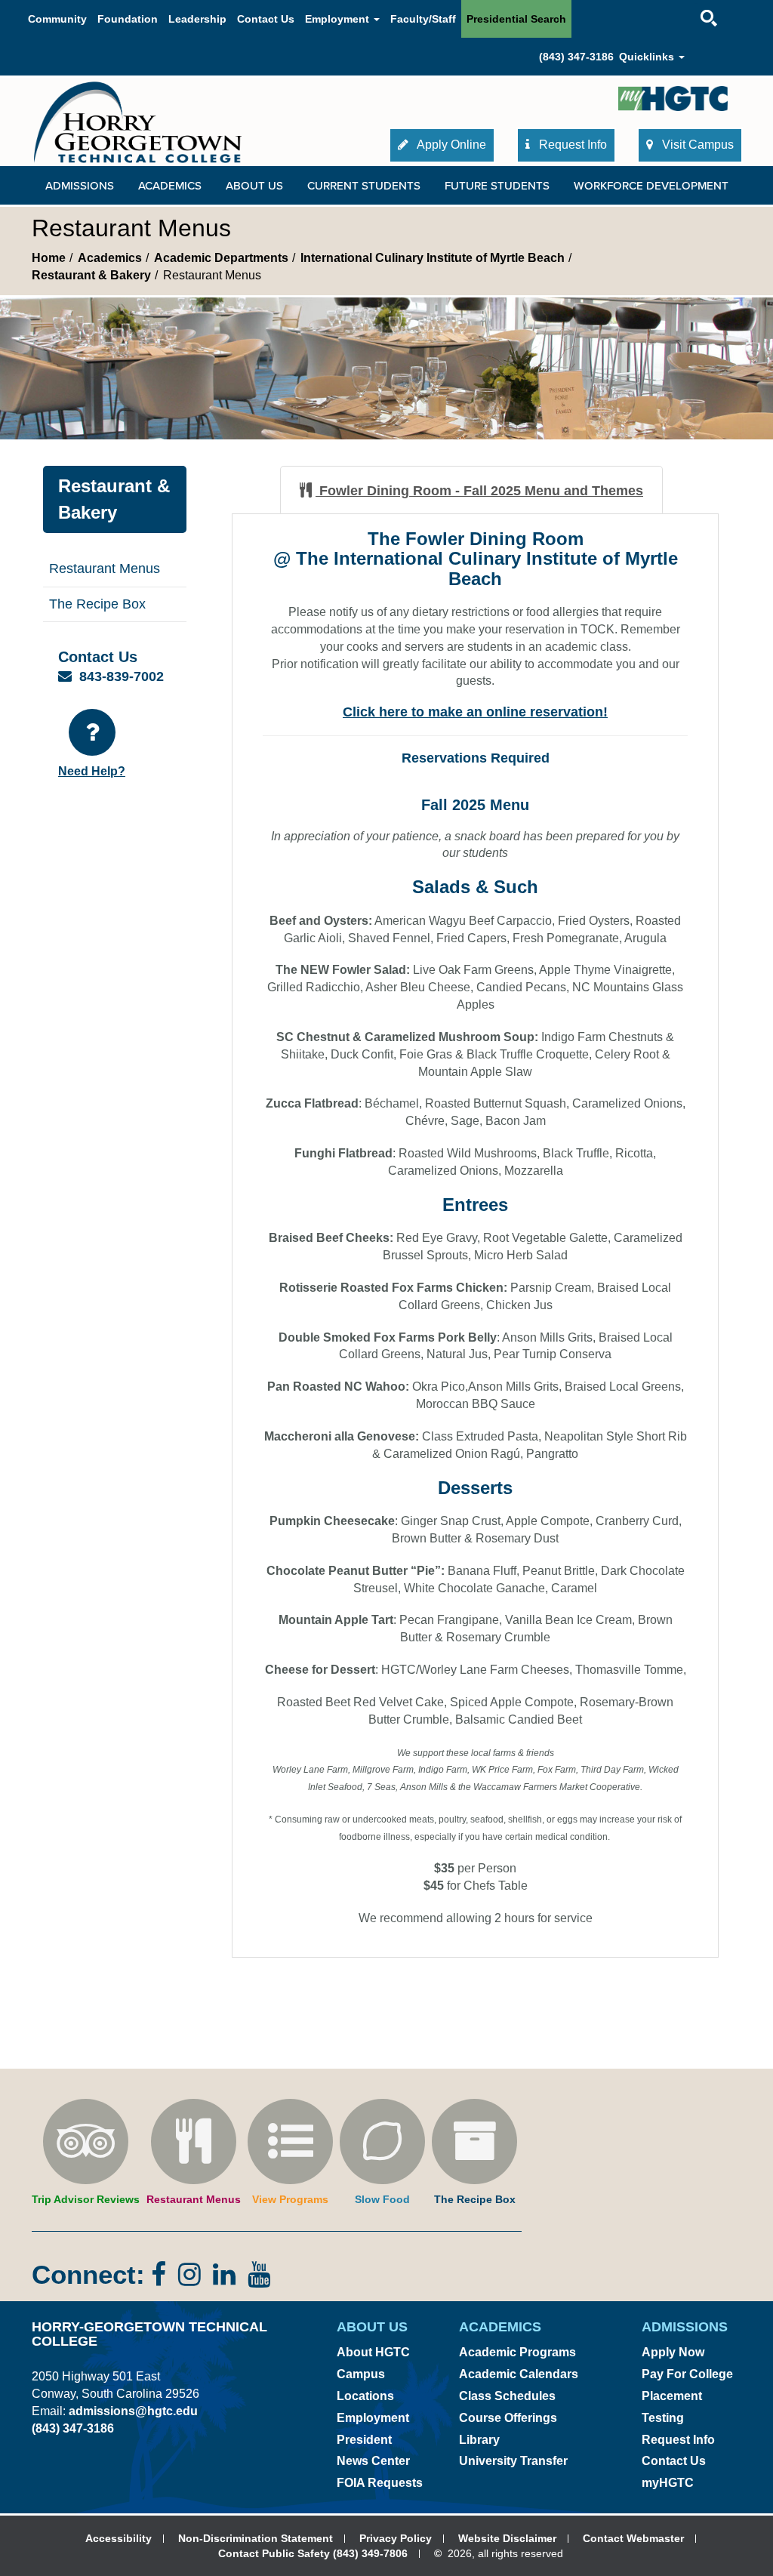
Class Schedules (507, 2396)
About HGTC (373, 2352)
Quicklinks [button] (648, 57)
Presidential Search (516, 19)
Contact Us (266, 19)
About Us (254, 186)
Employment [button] (339, 19)
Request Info (678, 2440)
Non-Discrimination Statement (256, 2538)
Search (696, 3)
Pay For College (687, 2374)
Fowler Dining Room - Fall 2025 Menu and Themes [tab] (479, 491)
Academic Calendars (519, 2374)
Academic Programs (517, 2352)
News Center (373, 2461)
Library (479, 2440)
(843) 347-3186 (576, 57)
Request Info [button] (571, 145)
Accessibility (119, 2538)
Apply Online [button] (450, 145)
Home (49, 258)
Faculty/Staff (423, 19)
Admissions (80, 186)
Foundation (128, 19)
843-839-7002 (122, 676)
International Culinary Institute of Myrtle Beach (433, 258)
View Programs (290, 2199)
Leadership (197, 19)
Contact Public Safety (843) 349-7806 (313, 2553)
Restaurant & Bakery (91, 275)
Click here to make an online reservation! (475, 712)
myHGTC (668, 2483)
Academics (170, 186)
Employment (373, 2418)
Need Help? (92, 771)
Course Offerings (508, 2418)
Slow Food (382, 2199)
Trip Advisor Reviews (86, 2199)
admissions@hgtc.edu (133, 2411)
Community (57, 19)
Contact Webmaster (633, 2538)
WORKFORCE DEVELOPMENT (651, 186)
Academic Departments (221, 258)
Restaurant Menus (105, 569)
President (364, 2440)
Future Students (497, 186)
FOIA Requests (380, 2483)
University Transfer (513, 2461)
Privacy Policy (396, 2538)
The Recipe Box (97, 604)
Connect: (88, 2274)
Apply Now (673, 2352)
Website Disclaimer (507, 2538)
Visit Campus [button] (696, 145)
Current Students (364, 186)
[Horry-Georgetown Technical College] (138, 122)
